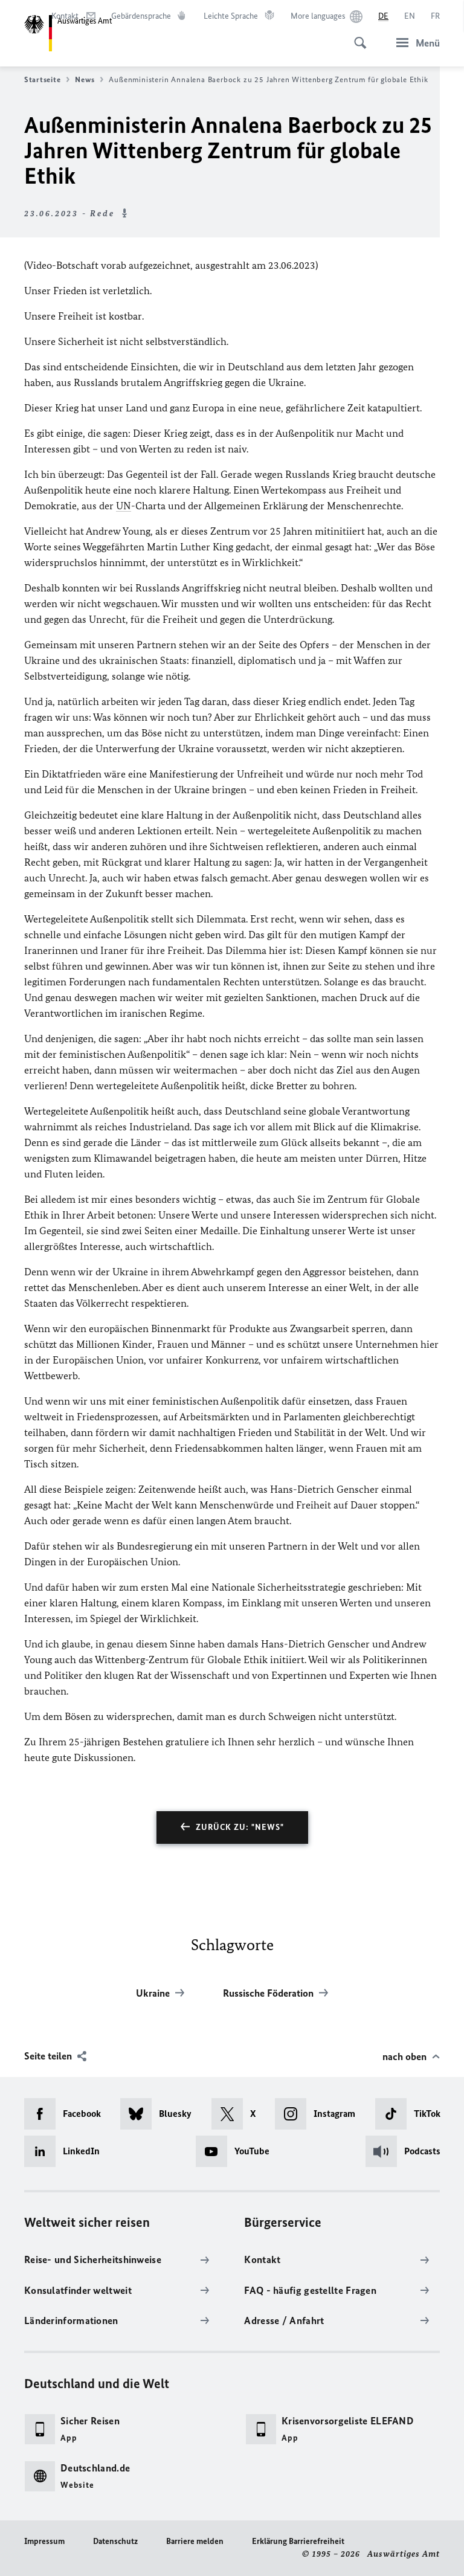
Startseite (42, 79)
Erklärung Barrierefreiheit (298, 2541)
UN (124, 506)
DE (383, 16)
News (85, 79)
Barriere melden (195, 2541)
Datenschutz (115, 2541)
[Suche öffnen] (356, 36)
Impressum (44, 2541)
